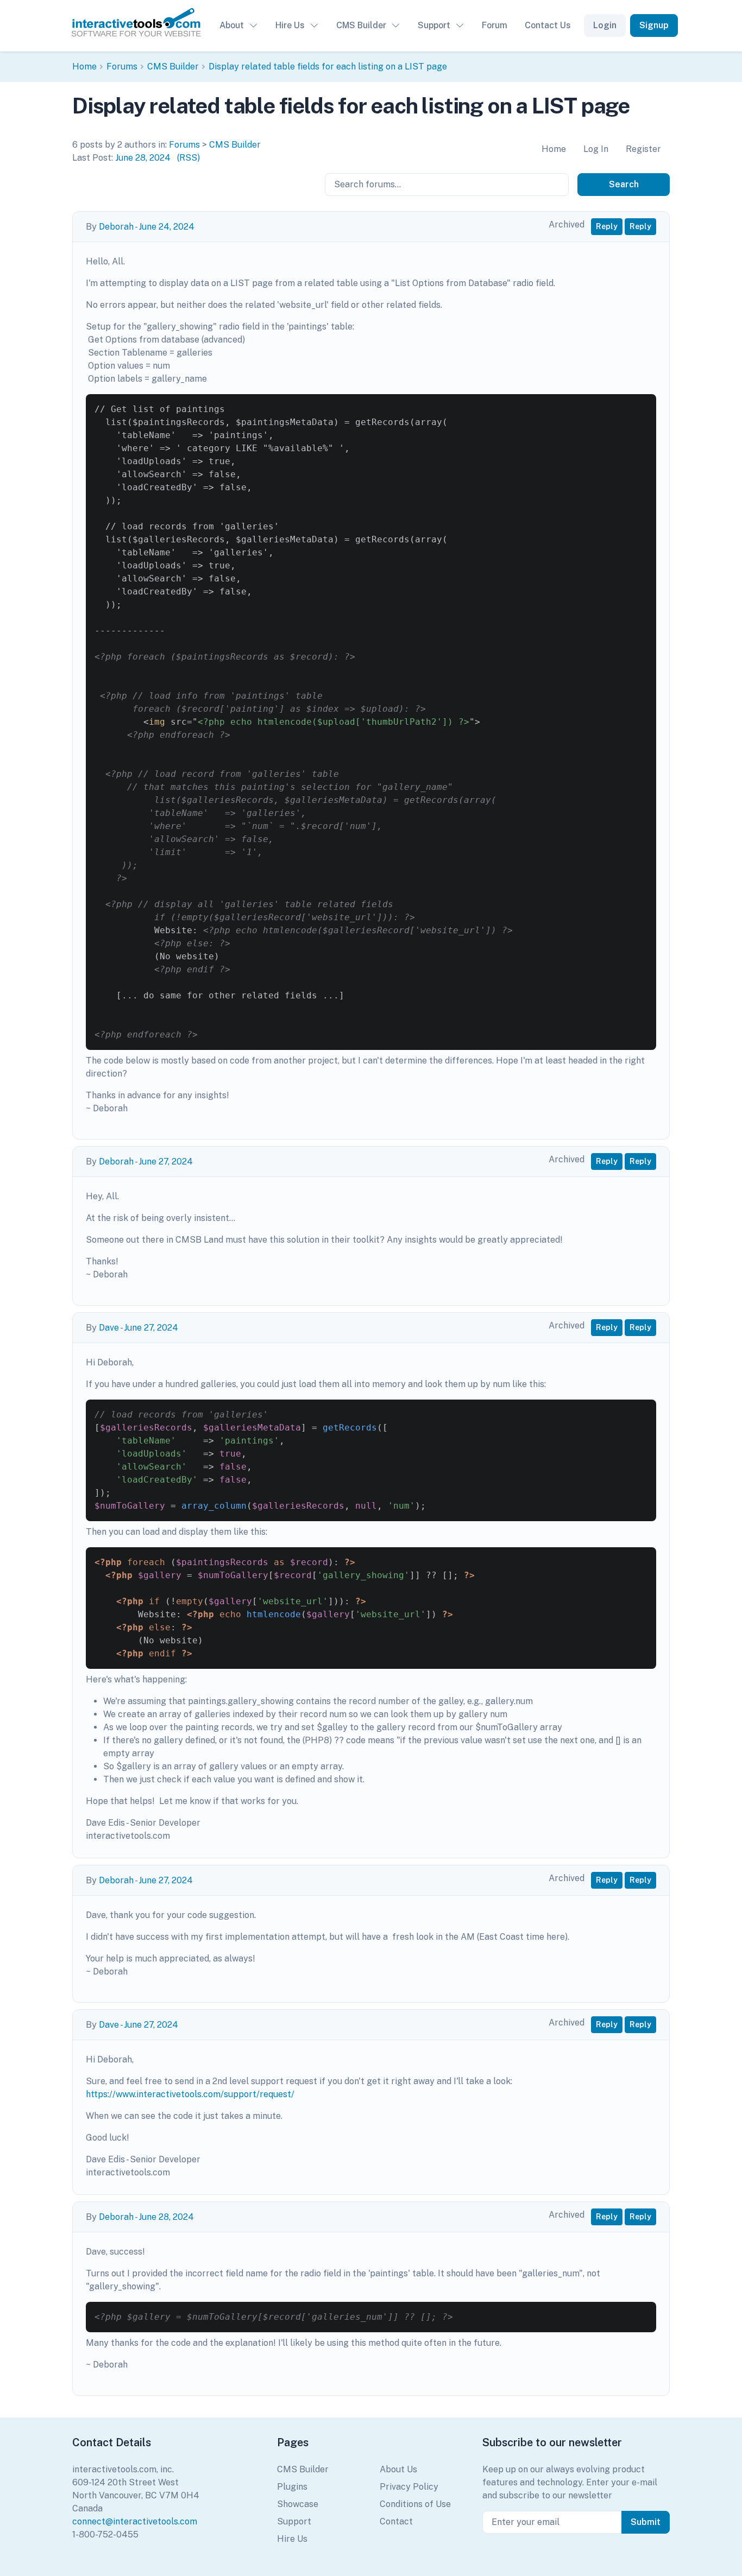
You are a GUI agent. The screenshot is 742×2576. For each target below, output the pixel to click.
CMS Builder (361, 25)
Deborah (116, 227)
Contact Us (548, 25)
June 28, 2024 (143, 158)
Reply (607, 226)
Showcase (298, 2504)
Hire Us (290, 25)
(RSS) (188, 158)
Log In (596, 149)
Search (624, 184)
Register (643, 149)
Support (434, 25)
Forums (122, 67)
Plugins (292, 2487)
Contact (396, 2521)
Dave (109, 1328)
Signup (654, 25)
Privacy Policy (409, 2487)
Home (84, 67)
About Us (398, 2469)
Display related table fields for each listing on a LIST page (328, 67)
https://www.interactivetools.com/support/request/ (190, 2094)
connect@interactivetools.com (135, 2521)
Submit (646, 2522)
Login (605, 25)
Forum (495, 25)
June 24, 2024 (166, 227)
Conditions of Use (415, 2504)
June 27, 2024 (166, 1162)
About (232, 25)
